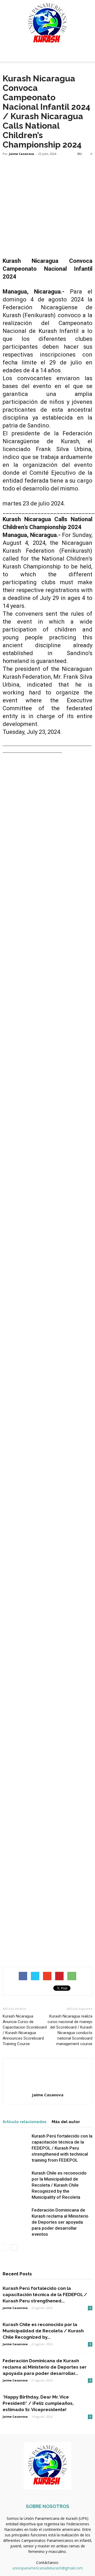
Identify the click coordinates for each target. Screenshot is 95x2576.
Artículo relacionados (25, 2122)
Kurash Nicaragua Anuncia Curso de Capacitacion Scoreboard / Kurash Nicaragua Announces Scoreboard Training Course (25, 2030)
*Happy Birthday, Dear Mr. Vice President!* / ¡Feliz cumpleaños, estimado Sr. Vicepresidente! (38, 2403)
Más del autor (66, 2122)
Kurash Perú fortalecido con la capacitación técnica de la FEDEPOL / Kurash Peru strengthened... (45, 2295)
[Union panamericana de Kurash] (47, 24)
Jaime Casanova (22, 154)
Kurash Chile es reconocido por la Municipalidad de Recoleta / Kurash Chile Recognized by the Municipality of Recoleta (59, 2185)
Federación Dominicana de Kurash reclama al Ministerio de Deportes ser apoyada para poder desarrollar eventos (60, 2222)
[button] (88, 54)
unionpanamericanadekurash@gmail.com (48, 2568)
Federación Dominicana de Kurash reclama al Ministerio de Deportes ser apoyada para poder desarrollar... (45, 2367)
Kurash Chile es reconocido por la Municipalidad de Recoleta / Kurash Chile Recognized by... (43, 2331)
